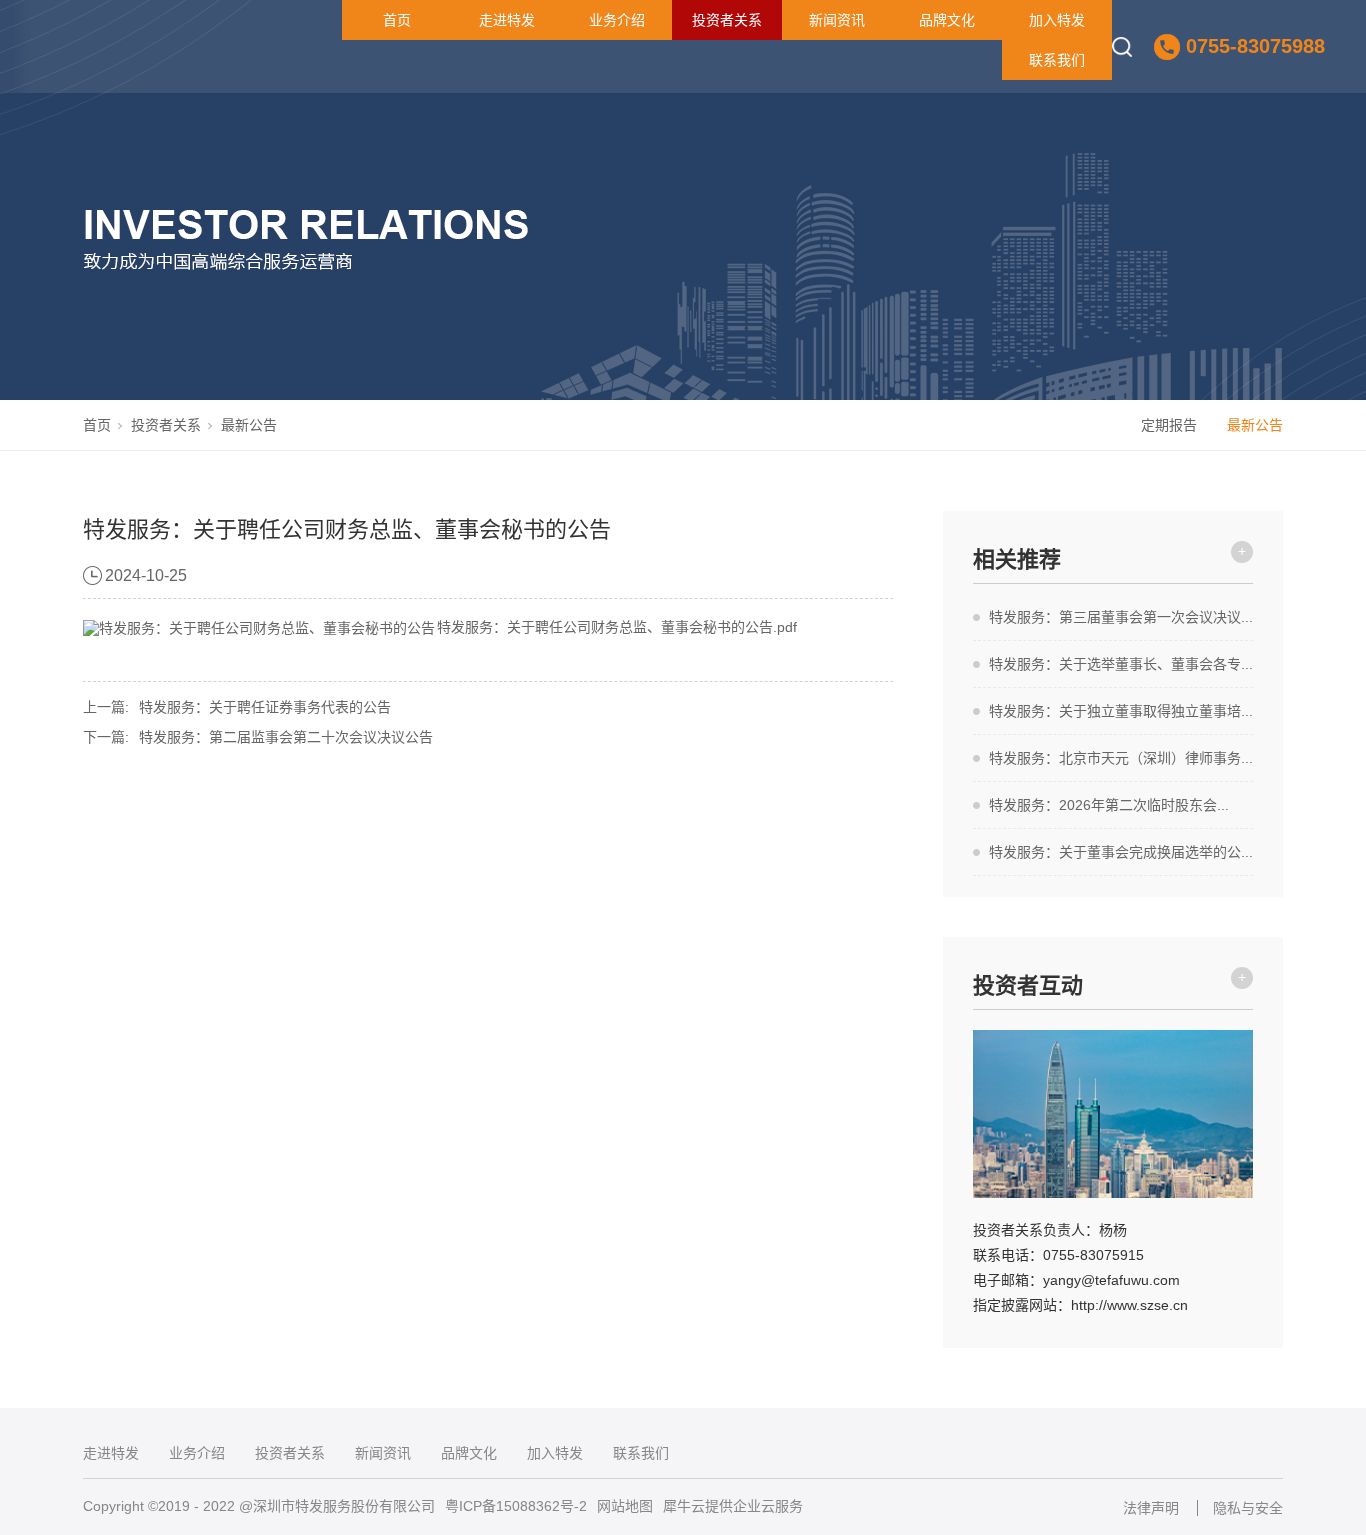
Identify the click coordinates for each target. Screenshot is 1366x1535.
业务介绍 (617, 20)
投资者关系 (727, 20)
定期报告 (1169, 425)
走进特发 (507, 20)
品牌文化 (947, 20)
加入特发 (1057, 20)
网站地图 (625, 1506)
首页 (397, 20)
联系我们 (1057, 60)
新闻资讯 (837, 20)
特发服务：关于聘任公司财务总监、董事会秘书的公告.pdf (617, 627)
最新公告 (249, 425)
